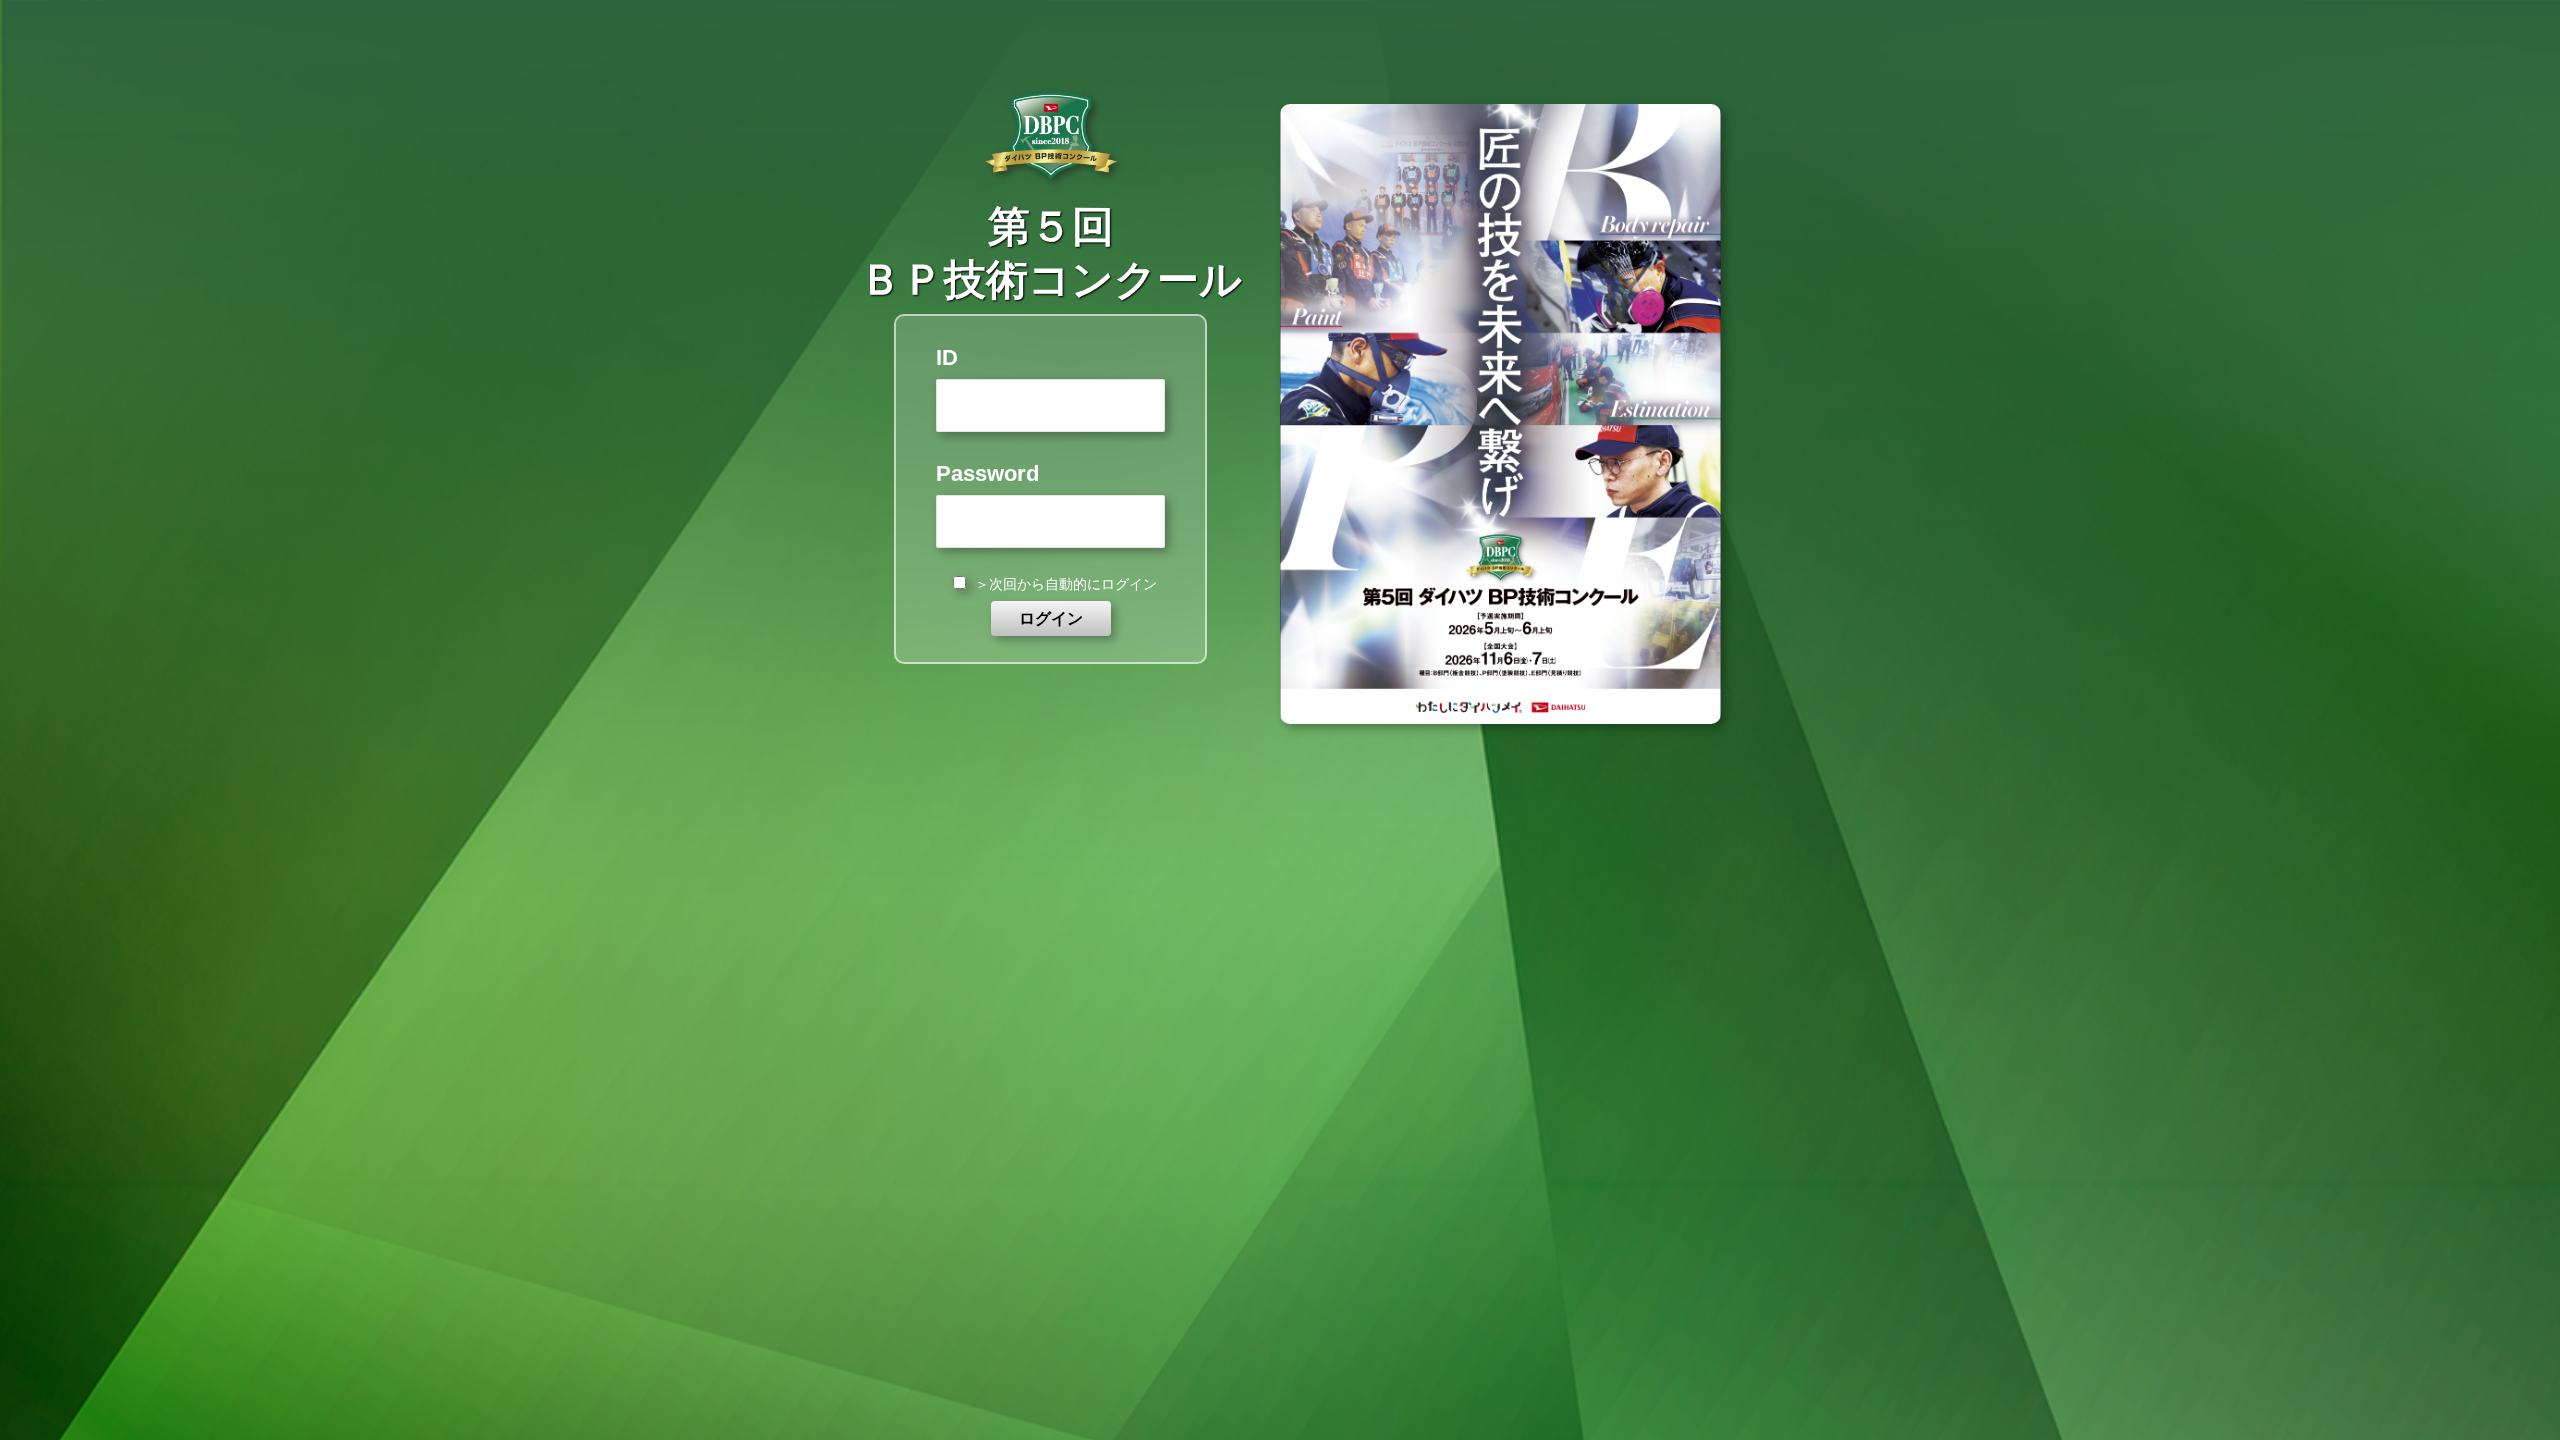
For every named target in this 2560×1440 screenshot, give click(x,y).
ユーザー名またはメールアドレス (1050, 357)
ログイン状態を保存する (1066, 584)
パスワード (1050, 473)
